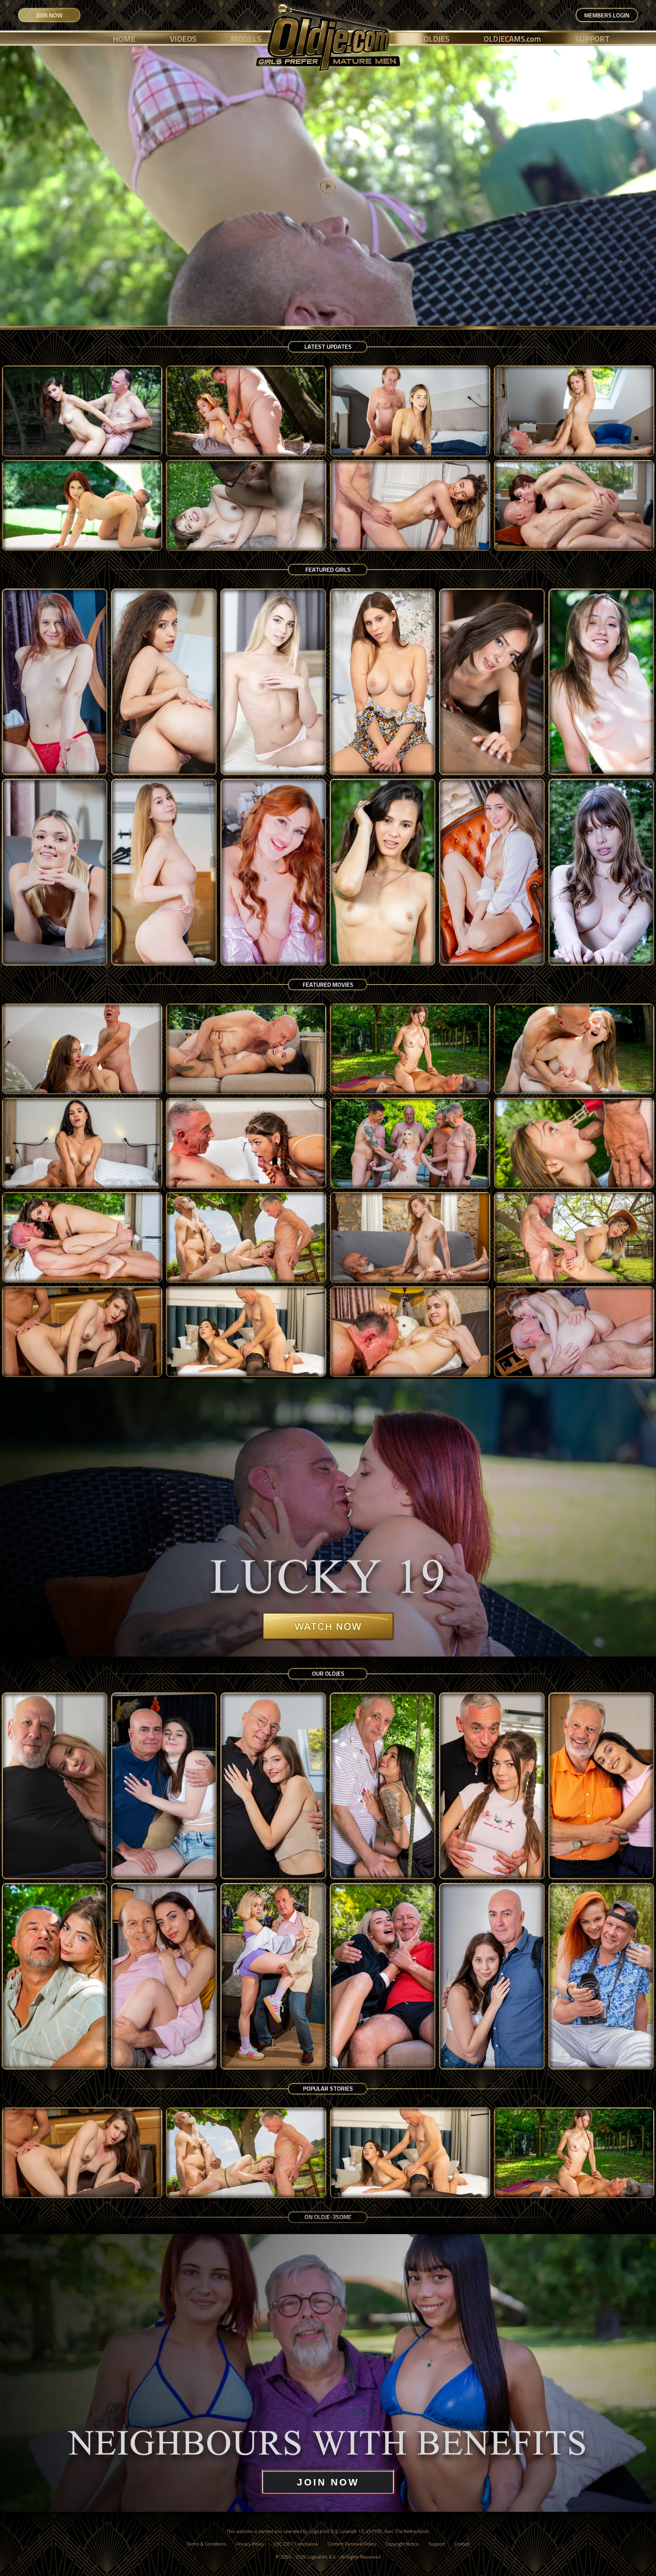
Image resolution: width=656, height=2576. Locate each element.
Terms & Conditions (207, 2544)
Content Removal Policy (352, 2544)
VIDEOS (183, 39)
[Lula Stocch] (492, 872)
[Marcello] (164, 1977)
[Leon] (601, 1786)
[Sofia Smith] (164, 682)
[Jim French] (383, 1786)
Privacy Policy (250, 2544)
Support (437, 2544)
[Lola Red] (273, 872)
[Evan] (273, 1786)
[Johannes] (492, 1786)
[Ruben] (492, 1977)
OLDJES (437, 39)
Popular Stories (328, 2088)
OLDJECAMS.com (512, 39)
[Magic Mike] (55, 1977)
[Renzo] (273, 1977)
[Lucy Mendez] (383, 872)
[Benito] (164, 1786)
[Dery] (55, 1786)
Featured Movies (328, 985)
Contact (462, 2544)
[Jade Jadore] (55, 872)
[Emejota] (601, 682)
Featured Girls (328, 570)
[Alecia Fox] (273, 682)
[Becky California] (492, 682)
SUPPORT (592, 39)
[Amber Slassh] (383, 682)
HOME (124, 39)
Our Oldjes (328, 1673)
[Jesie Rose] (55, 682)
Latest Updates (328, 347)
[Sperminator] (601, 1977)
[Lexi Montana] (164, 872)
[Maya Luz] (601, 872)
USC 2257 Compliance (296, 2544)
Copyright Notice (402, 2544)
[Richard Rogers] (383, 1977)
